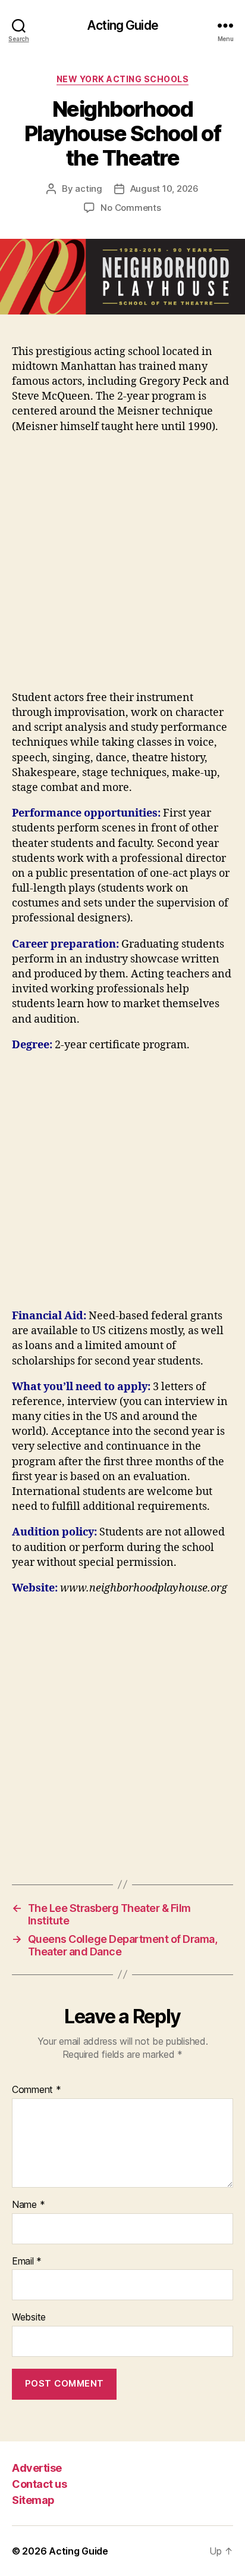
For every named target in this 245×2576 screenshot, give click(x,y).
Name (28, 2205)
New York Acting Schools (123, 79)
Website (29, 2318)
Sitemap (33, 2500)
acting (88, 189)
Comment (37, 2090)
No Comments (131, 208)
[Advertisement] (122, 568)
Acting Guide (122, 25)
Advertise (37, 2468)
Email (27, 2262)
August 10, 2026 (164, 189)
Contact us (39, 2484)
